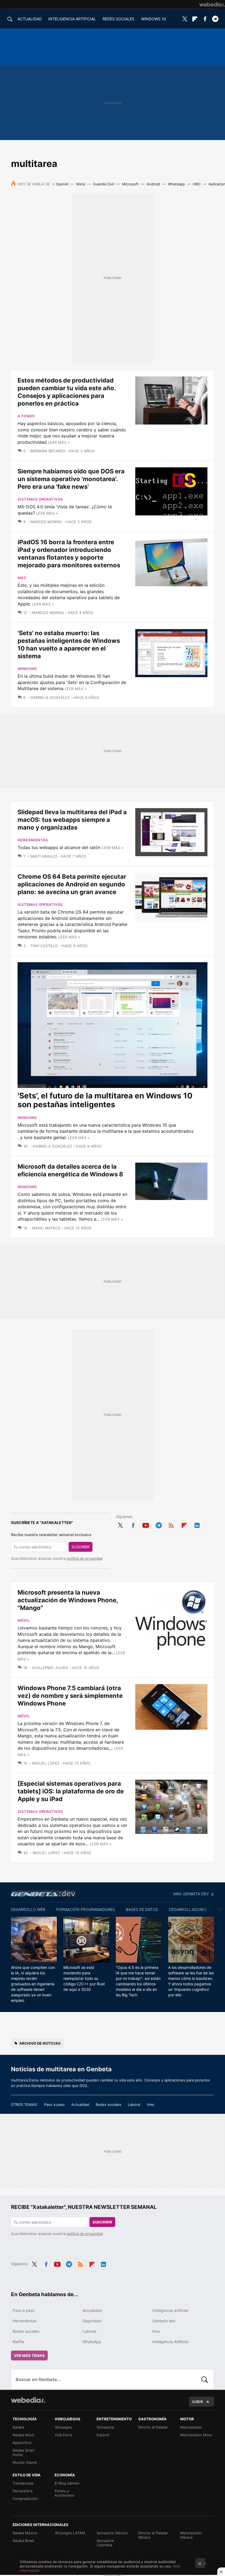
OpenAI (62, 184)
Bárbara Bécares (48, 451)
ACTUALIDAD (30, 19)
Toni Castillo (44, 946)
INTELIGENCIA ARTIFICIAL (72, 19)
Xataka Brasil (23, 2541)
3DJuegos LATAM (70, 2533)
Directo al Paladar (153, 2427)
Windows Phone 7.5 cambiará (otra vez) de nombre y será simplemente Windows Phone (70, 1696)
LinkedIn (197, 1524)
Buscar (205, 2379)
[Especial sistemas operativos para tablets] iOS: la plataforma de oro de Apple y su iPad (71, 1791)
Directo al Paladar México (153, 2535)
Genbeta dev (43, 1893)
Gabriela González (50, 697)
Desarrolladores (188, 1909)
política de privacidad (85, 1558)
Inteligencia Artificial (170, 2342)
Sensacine (105, 2427)
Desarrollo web (28, 1909)
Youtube (146, 1524)
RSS (171, 1524)
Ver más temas (29, 2355)
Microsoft (130, 184)
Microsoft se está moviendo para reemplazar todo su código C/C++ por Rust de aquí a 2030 (84, 1978)
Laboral (134, 2105)
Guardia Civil (104, 184)
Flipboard (195, 19)
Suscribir (81, 1547)
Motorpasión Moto (196, 2435)
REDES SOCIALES (119, 19)
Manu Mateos (46, 1228)
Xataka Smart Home (24, 2452)
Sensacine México (112, 2533)
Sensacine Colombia (105, 2543)
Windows (27, 669)
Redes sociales (109, 2105)
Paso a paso (54, 2105)
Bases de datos (142, 1909)
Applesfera (22, 2443)
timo (151, 2105)
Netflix (19, 2342)
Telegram (215, 19)
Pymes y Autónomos (64, 2493)
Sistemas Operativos (40, 499)
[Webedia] (212, 4)
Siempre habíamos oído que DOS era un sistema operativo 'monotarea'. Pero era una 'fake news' (71, 479)
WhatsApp (92, 2342)
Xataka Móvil (23, 2435)
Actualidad (80, 2105)
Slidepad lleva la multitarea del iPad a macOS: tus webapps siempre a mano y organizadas (72, 820)
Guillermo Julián (50, 1668)
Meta (81, 184)
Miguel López (46, 1763)
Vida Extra (63, 2435)
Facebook (205, 19)
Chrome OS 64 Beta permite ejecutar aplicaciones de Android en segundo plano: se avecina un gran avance (72, 884)
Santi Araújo (43, 856)
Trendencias (23, 2483)
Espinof (103, 2435)
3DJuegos (63, 2427)
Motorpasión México (191, 2535)
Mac (22, 578)
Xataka (18, 2427)
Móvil (24, 1620)
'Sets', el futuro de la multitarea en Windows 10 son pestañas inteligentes (105, 1100)
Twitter (185, 19)
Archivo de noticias (40, 2043)
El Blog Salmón (67, 2483)
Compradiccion (25, 2499)
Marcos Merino (46, 522)
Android (153, 184)
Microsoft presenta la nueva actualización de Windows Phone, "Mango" (68, 1600)
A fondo (26, 416)
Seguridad (92, 2321)
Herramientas (33, 840)
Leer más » (59, 442)
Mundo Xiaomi (25, 2462)
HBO (197, 184)
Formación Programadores (86, 1909)
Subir (198, 2402)
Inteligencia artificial (170, 2310)
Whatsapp (176, 184)
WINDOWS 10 (154, 19)
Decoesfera (22, 2491)
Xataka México (25, 2533)
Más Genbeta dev (191, 1894)
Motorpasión (191, 2427)
